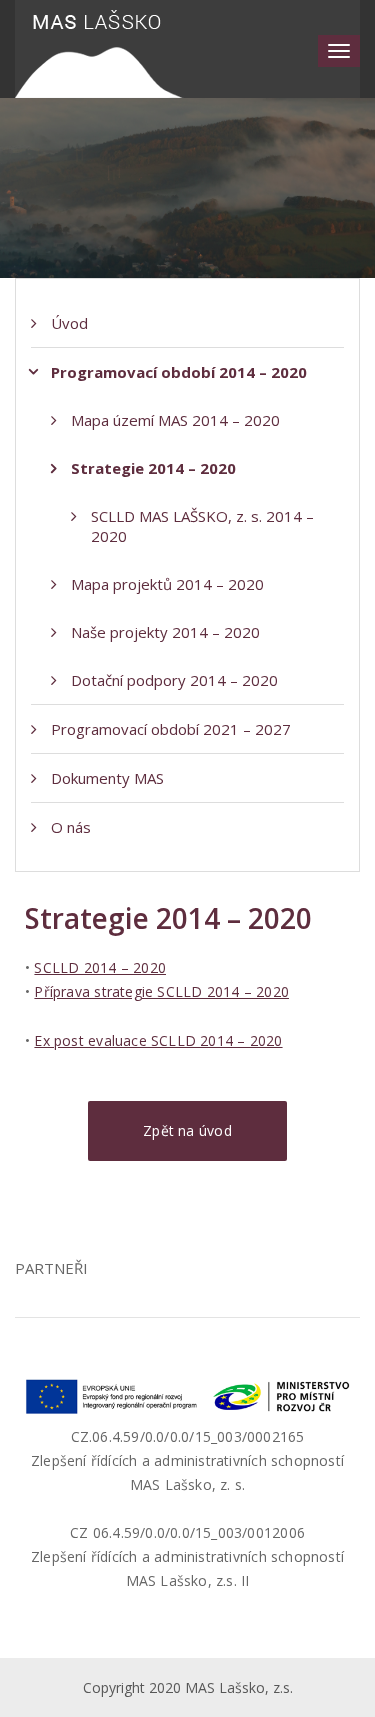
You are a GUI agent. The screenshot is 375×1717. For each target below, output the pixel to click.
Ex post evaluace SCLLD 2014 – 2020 (158, 1040)
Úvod (69, 323)
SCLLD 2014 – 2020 (100, 967)
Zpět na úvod (187, 1130)
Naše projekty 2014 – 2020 (165, 632)
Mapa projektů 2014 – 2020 (167, 584)
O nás (71, 827)
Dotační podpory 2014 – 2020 (174, 680)
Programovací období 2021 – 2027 (171, 729)
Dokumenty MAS (107, 778)
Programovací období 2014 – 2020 (179, 372)
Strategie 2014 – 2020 (153, 468)
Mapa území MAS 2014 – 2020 (175, 420)
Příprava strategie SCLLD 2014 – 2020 (161, 991)
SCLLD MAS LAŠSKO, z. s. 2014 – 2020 (202, 526)
